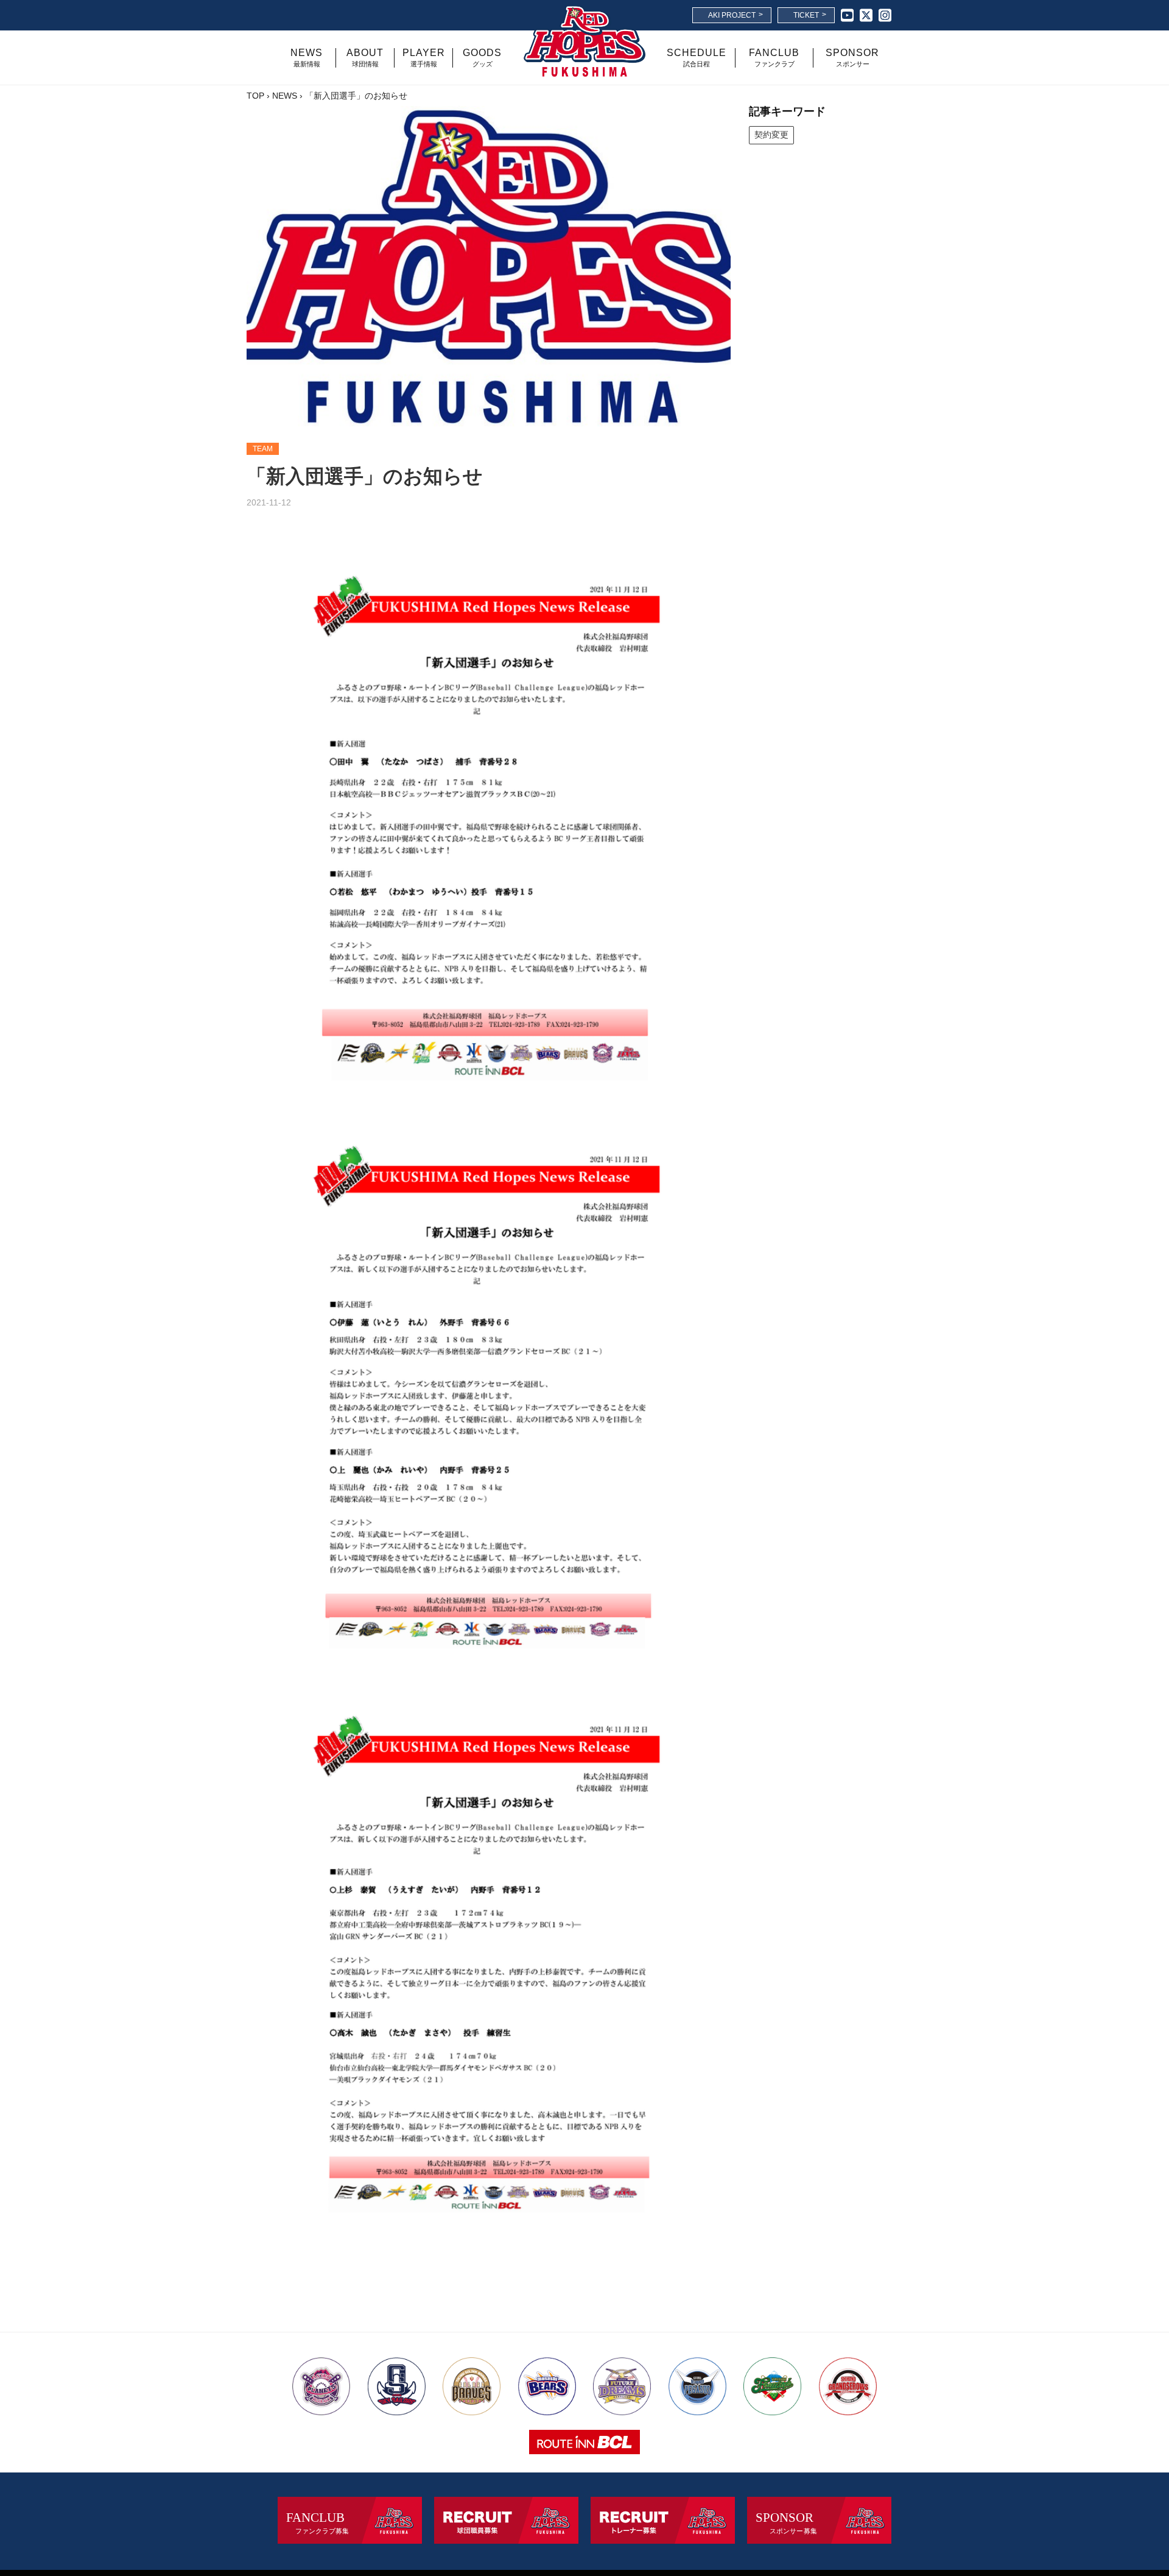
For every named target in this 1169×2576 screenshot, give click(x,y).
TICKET (810, 15)
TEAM (263, 449)
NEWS (285, 96)
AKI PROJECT (735, 15)
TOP (255, 96)
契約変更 (771, 135)
